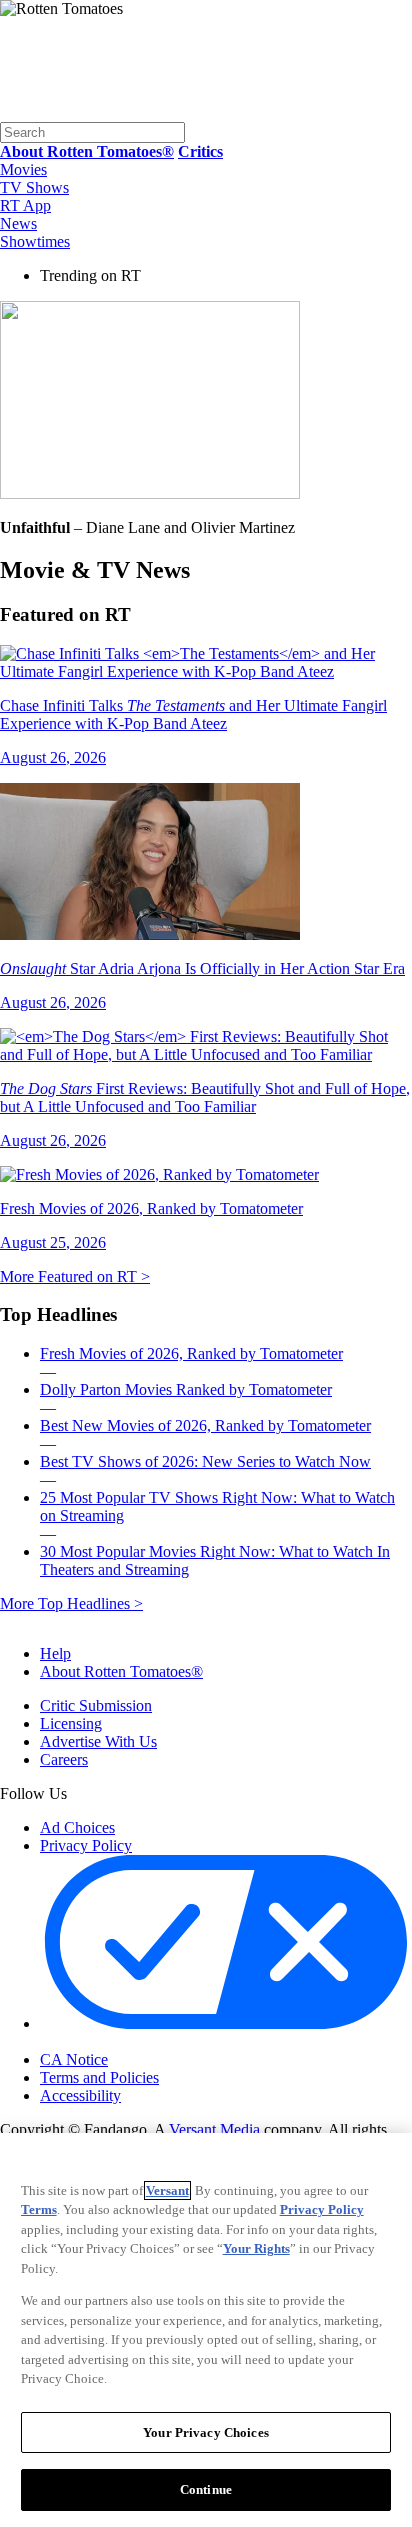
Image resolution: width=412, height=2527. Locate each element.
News (18, 223)
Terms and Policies (99, 2077)
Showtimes (35, 241)
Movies (23, 169)
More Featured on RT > (75, 1276)
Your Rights (256, 2248)
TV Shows (34, 187)
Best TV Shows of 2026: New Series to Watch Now (205, 1461)
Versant (167, 2190)
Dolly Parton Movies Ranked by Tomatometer (186, 1389)
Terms (39, 2209)
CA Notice (74, 2059)
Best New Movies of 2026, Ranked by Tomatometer (205, 1425)
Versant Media (214, 2129)
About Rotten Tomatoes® (121, 1671)
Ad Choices (77, 1827)
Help (55, 1653)
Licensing (71, 1723)
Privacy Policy (86, 1845)
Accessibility (80, 2095)
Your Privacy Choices (124, 2043)
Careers (64, 1759)
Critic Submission (96, 1705)
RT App (25, 205)
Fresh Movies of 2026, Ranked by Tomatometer (191, 1353)
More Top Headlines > (71, 1603)
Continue (206, 2489)
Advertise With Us (98, 1741)
